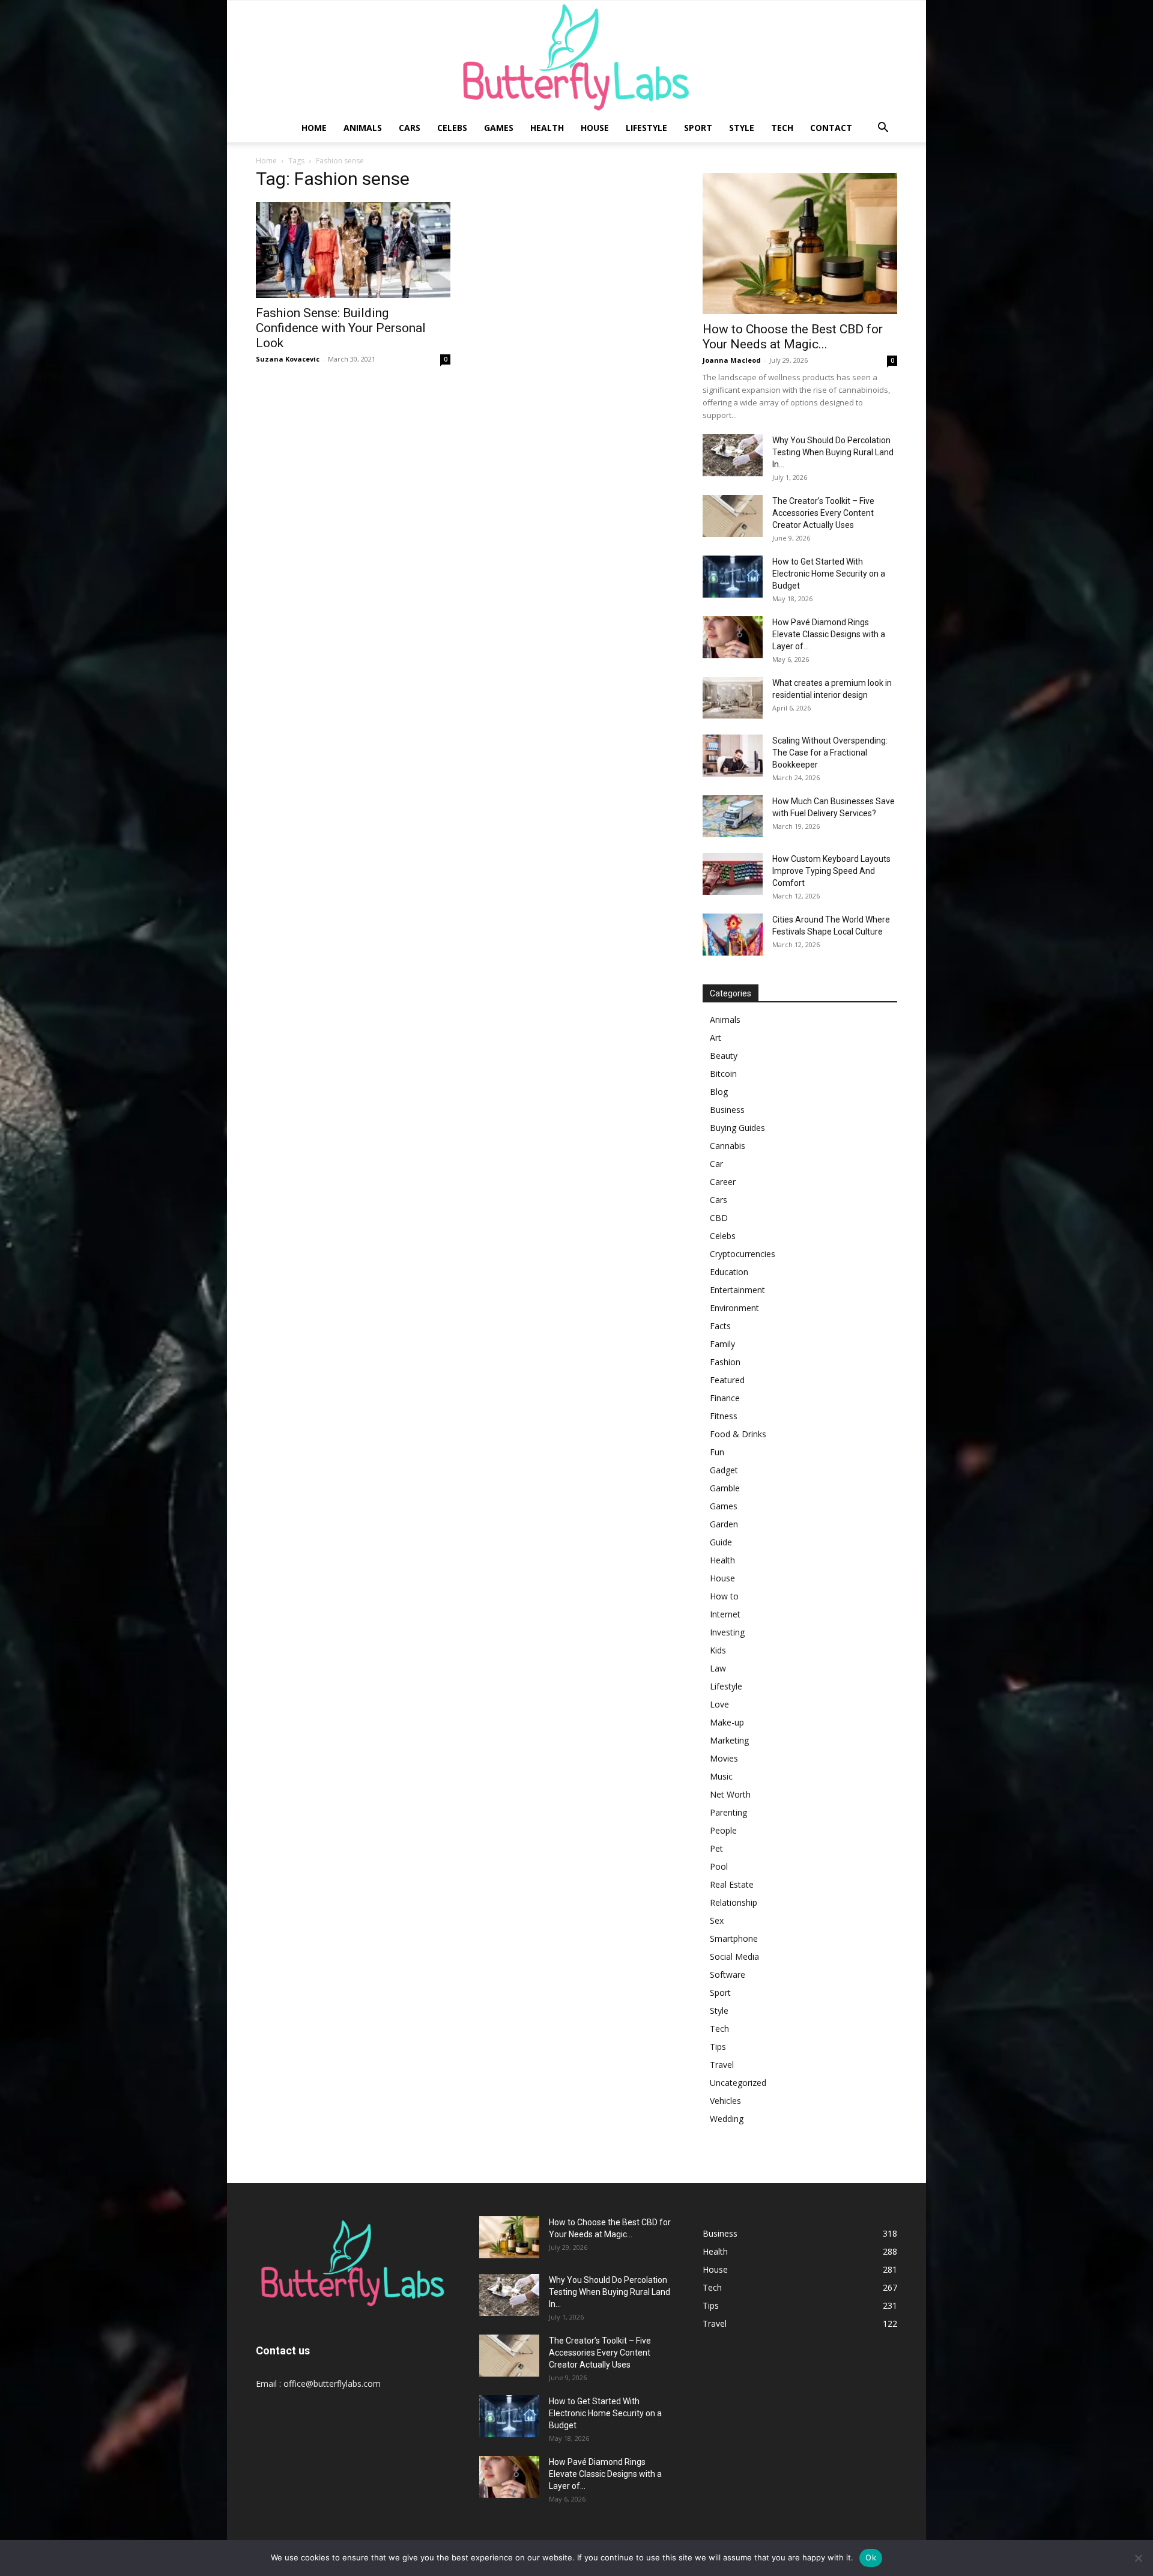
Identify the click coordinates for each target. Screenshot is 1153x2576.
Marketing (729, 1740)
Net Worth (730, 1794)
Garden (724, 1524)
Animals (363, 128)
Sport (698, 128)
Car (716, 1164)
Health (547, 128)
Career (723, 1182)
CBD (719, 1218)
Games (499, 128)
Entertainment (737, 1290)
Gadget (724, 1470)
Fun (717, 1452)
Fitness (724, 1416)
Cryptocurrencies (743, 1254)
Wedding (727, 2119)
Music (721, 1776)
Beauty (724, 1056)
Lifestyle (646, 128)
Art (716, 1038)
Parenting (728, 1812)
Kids (718, 1650)
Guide (721, 1542)
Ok (871, 2557)
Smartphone (734, 1938)
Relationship (734, 1902)
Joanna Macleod (732, 360)
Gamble (725, 1488)
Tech (782, 128)
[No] (1138, 2558)
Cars (410, 128)
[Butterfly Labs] (576, 57)
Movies (724, 1758)
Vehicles (725, 2101)
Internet (725, 1614)
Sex (717, 1920)
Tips (718, 2047)
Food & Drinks (738, 1434)
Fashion (725, 1362)
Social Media (734, 1956)
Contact (831, 128)
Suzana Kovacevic (288, 359)
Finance (725, 1398)
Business (727, 1110)
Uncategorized (738, 2083)
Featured (727, 1380)
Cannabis (728, 1146)
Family (722, 1344)
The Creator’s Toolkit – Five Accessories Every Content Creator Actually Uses (823, 513)
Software (728, 1974)
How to (724, 1596)
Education (729, 1272)
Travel (722, 2065)
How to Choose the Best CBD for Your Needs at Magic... (793, 337)
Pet (716, 1848)
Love (719, 1704)
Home (314, 128)
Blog (719, 1092)
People (723, 1830)
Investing (727, 1632)
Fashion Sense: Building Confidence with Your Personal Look (341, 328)
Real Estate (732, 1884)
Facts (720, 1326)
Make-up (727, 1722)
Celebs (452, 128)
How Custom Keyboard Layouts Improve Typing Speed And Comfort (831, 871)
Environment (734, 1308)
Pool (719, 1866)
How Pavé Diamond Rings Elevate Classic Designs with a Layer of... (829, 634)
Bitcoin (723, 1074)
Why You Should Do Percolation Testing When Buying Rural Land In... (833, 452)
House (595, 128)
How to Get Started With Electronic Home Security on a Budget (829, 574)
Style (742, 128)
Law (718, 1668)
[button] (883, 129)
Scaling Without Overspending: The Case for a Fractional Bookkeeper (830, 753)
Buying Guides (737, 1128)
